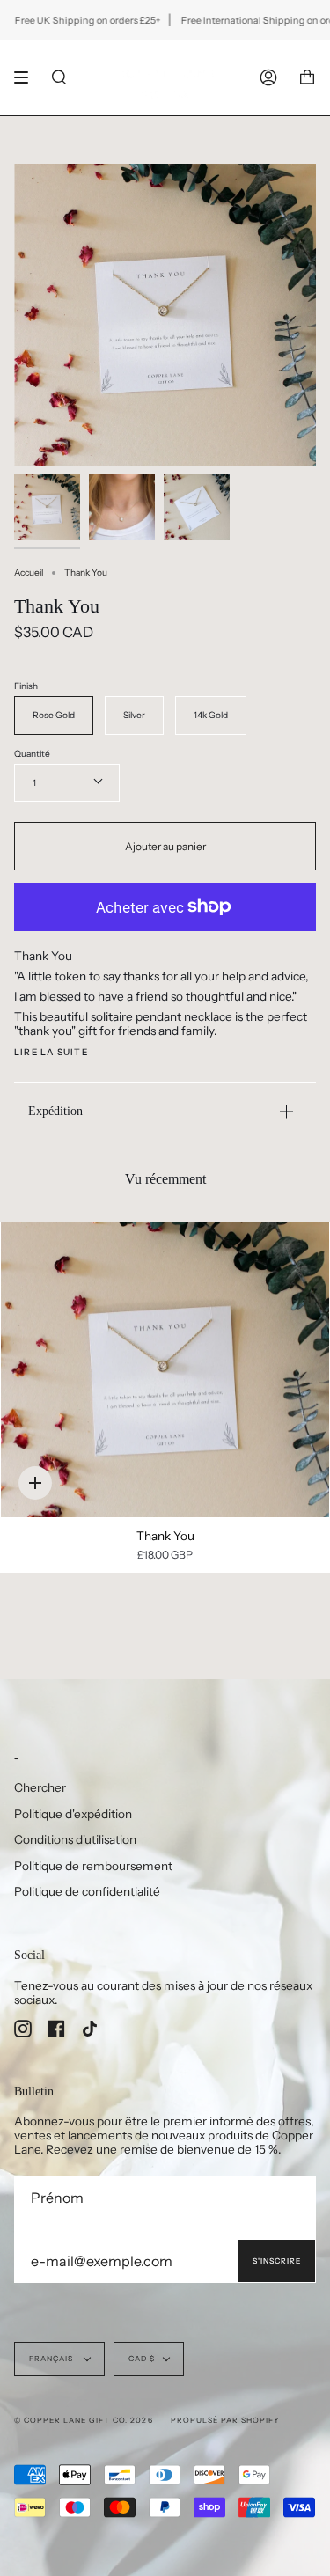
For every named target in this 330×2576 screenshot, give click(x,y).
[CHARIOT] (307, 77)
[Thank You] (165, 1370)
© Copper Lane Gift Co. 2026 (84, 2420)
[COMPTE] (268, 77)
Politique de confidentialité (87, 1891)
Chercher (40, 1787)
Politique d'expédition (73, 1814)
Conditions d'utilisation (75, 1839)
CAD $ (142, 2359)
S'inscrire (277, 2261)
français (52, 2359)
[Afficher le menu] (27, 77)
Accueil (29, 572)
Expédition (55, 1111)
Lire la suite (51, 1053)
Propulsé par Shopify (225, 2420)
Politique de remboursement (93, 1866)
